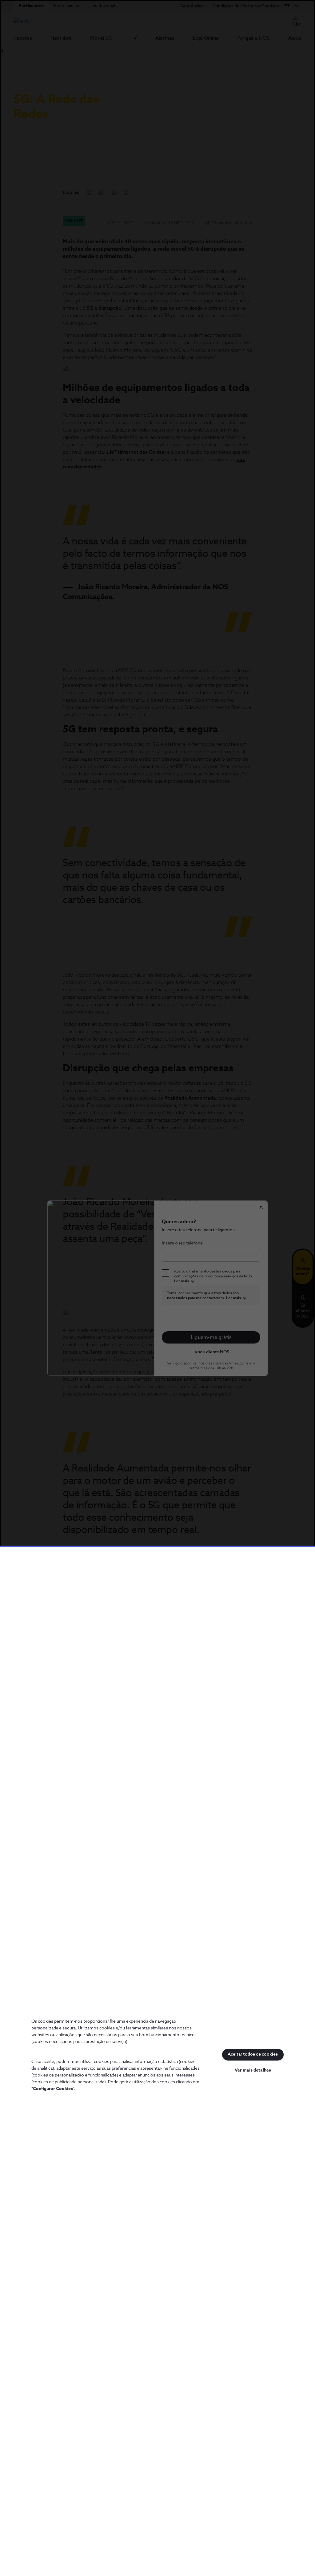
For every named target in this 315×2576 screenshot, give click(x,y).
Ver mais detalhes (253, 2070)
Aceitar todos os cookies (253, 2054)
